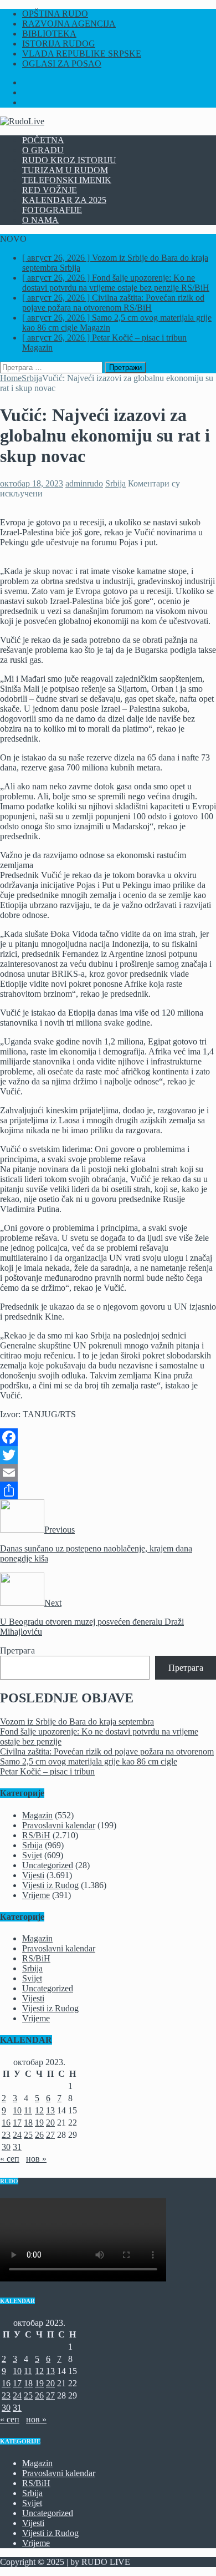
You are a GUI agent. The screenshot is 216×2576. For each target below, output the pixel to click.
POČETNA (43, 140)
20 (50, 2123)
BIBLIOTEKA (49, 34)
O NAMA (40, 220)
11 (28, 2110)
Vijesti (33, 1875)
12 (39, 2110)
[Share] (108, 1490)
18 (28, 2123)
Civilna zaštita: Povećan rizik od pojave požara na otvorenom (107, 1751)
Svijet (32, 1855)
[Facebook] (108, 1437)
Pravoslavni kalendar (59, 1825)
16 (6, 2123)
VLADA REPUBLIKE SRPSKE (82, 54)
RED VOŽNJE (50, 190)
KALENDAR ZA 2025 (64, 200)
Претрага (17, 1650)
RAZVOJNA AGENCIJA (69, 24)
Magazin (37, 1815)
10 (17, 2110)
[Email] (108, 1473)
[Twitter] (108, 1455)
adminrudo (84, 483)
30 (6, 2147)
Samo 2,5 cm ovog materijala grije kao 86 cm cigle (89, 1761)
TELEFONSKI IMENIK (67, 180)
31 (17, 2147)
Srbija (115, 483)
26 (39, 2135)
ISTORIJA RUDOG (59, 44)
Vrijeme (36, 1895)
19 (39, 2123)
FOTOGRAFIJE (52, 210)
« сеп (10, 2159)
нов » (36, 2159)
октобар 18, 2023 (32, 483)
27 (50, 2135)
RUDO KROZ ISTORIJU (69, 160)
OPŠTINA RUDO (55, 14)
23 (6, 2135)
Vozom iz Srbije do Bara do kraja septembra (77, 1721)
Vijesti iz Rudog (50, 1885)
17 (17, 2123)
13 (50, 2110)
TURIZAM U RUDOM (65, 170)
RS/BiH (36, 1835)
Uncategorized (48, 1865)
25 (28, 2135)
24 (17, 2135)
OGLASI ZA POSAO (62, 64)
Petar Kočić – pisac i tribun (47, 1771)
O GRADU (43, 150)
